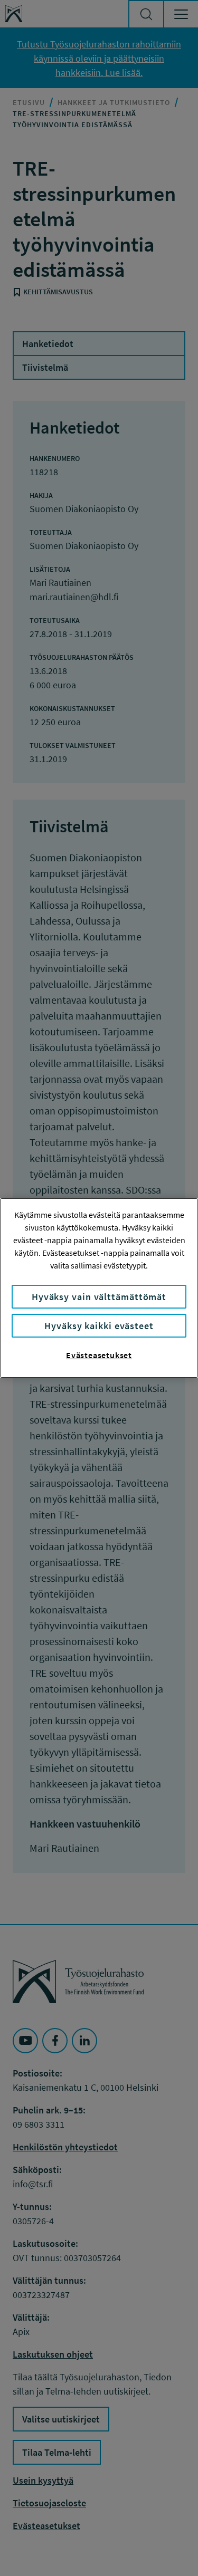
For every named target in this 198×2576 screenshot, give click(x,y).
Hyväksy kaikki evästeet (99, 1326)
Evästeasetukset (99, 1355)
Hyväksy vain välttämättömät (99, 1297)
